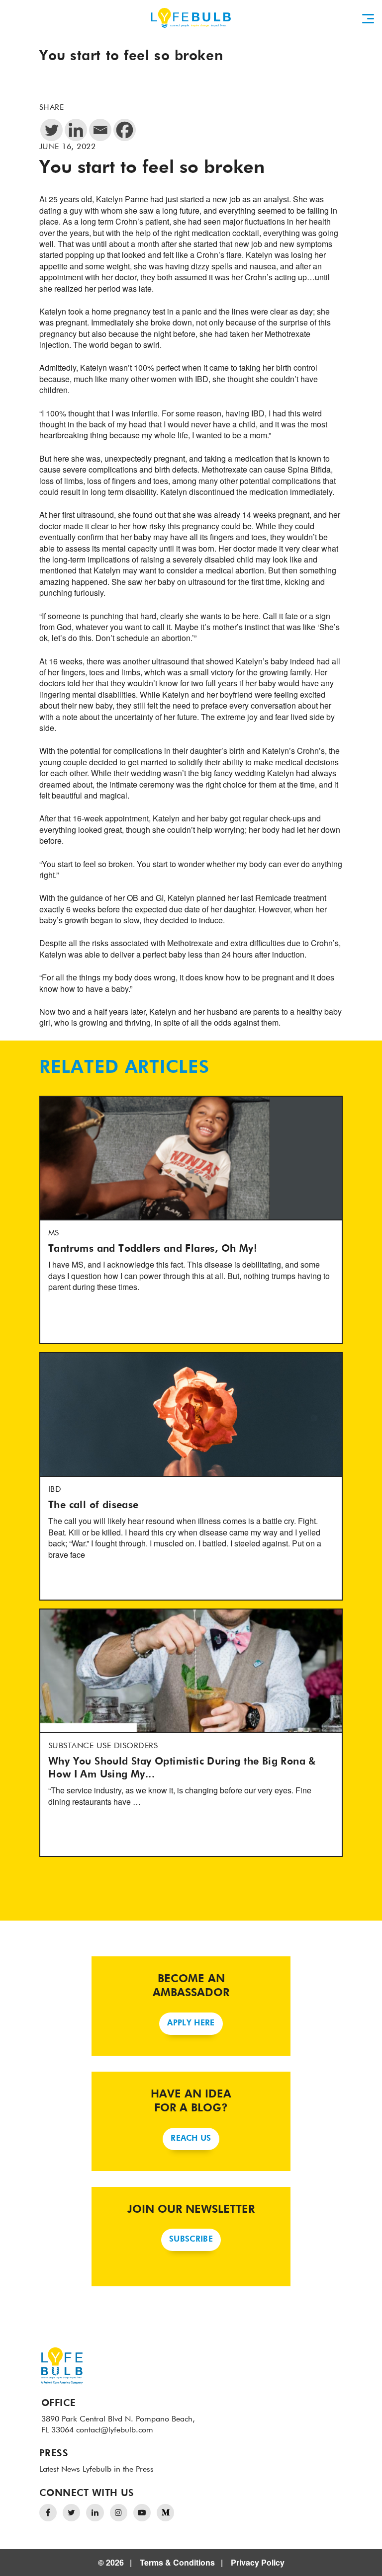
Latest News (60, 2470)
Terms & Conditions (177, 2562)
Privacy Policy (258, 2562)
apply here (191, 2023)
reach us (191, 2139)
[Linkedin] (76, 130)
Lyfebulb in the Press (118, 2470)
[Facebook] (125, 130)
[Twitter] (51, 130)
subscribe (191, 2240)
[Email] (100, 130)
